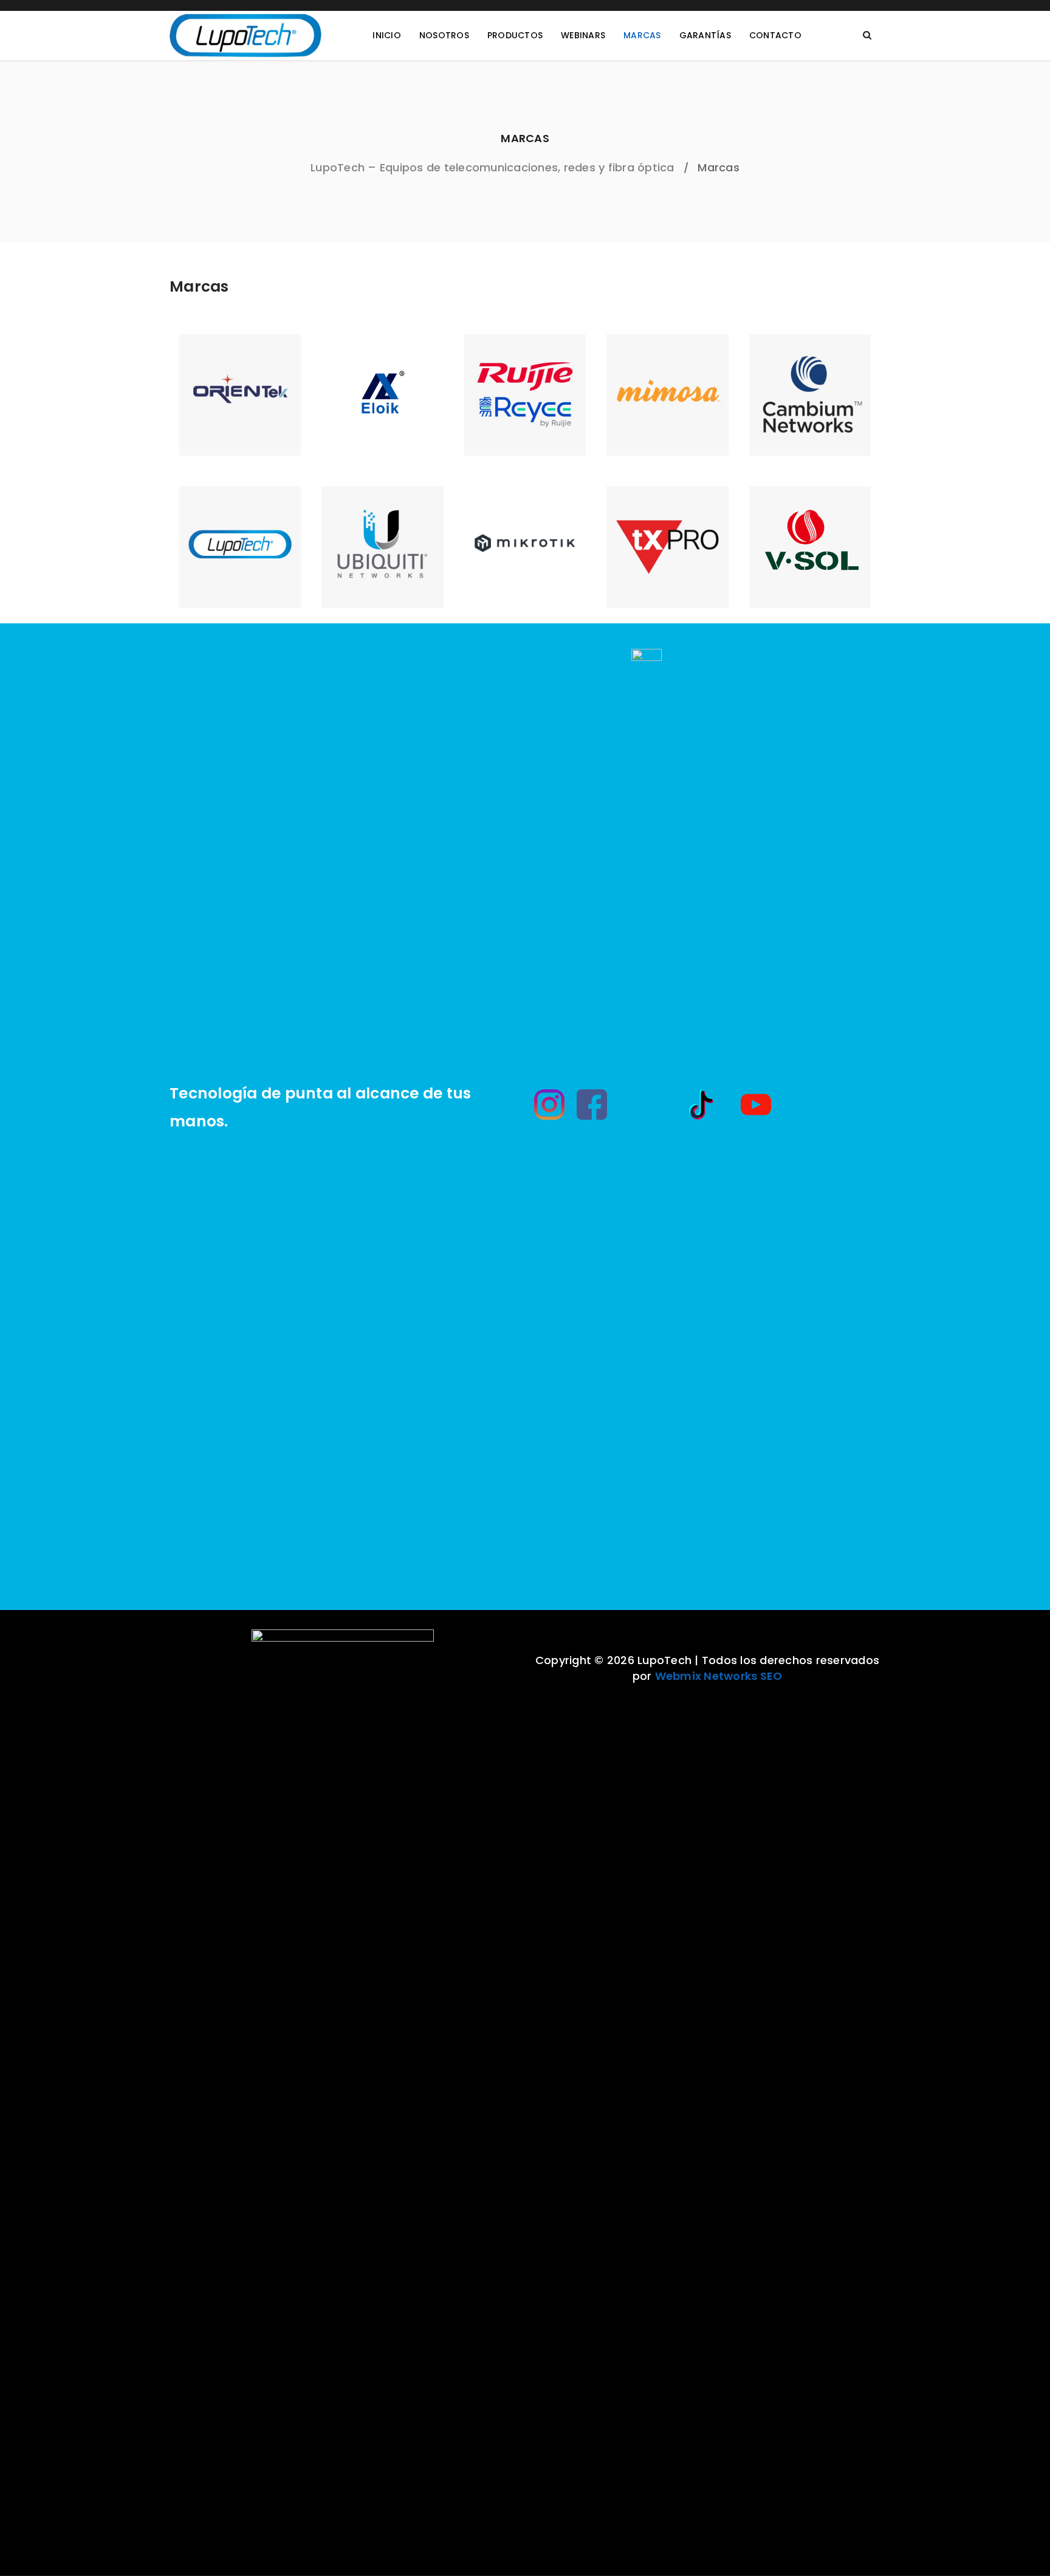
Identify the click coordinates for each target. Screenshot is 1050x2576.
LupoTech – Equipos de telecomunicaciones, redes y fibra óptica (492, 167)
